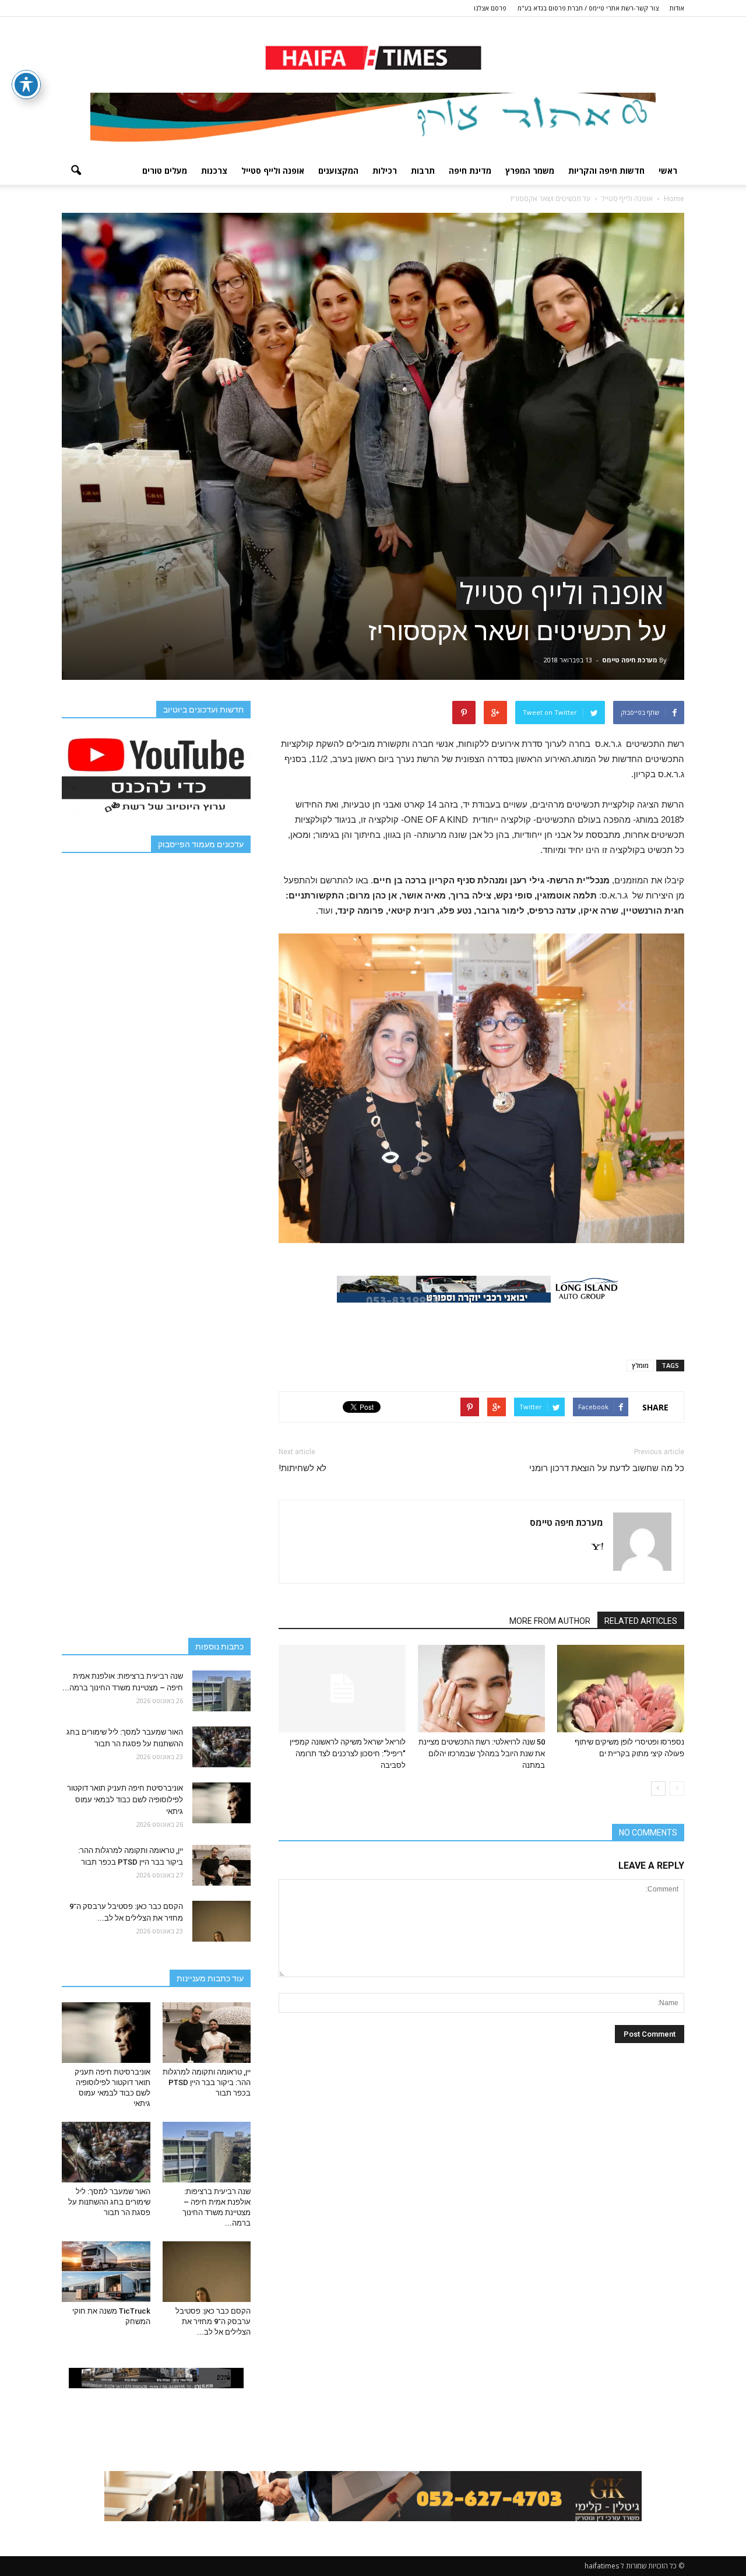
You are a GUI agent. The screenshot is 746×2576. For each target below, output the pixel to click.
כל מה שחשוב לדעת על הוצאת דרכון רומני (607, 1468)
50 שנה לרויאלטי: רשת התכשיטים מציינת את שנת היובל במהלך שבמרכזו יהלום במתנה (482, 1754)
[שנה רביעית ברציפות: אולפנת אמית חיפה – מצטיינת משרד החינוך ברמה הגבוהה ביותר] (221, 1691)
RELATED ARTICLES (641, 1621)
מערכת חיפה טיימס (630, 660)
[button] (76, 171)
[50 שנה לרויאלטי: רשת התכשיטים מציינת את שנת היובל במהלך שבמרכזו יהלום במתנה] (481, 1689)
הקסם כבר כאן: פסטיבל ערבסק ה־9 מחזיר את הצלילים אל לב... (213, 2321)
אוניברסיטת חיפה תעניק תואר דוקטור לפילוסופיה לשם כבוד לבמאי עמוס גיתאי (125, 1800)
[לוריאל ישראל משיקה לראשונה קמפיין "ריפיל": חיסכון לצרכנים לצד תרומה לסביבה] (342, 1689)
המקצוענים (338, 171)
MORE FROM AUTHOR (550, 1621)
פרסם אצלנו (490, 8)
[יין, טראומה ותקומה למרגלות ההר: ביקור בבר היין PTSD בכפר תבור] (221, 1865)
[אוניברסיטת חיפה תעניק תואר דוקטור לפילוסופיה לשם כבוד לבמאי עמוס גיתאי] (221, 1803)
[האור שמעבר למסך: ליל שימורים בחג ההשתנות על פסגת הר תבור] (221, 1747)
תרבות (423, 171)
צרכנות (214, 171)
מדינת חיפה (470, 171)
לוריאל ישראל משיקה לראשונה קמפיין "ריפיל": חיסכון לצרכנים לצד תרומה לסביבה (348, 1754)
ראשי (668, 171)
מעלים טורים (165, 171)
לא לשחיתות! (302, 1468)
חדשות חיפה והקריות (606, 171)
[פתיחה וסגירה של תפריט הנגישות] (26, 85)
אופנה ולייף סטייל (273, 171)
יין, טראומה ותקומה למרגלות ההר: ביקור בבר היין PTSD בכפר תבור (207, 2082)
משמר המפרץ (530, 171)
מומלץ (640, 1365)
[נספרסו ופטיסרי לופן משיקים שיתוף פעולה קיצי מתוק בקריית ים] (621, 1689)
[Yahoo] (593, 1547)
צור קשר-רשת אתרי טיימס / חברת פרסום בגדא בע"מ (588, 8)
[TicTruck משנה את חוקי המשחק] (106, 2272)
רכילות (385, 171)
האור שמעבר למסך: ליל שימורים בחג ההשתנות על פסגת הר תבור (109, 2202)
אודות (677, 8)
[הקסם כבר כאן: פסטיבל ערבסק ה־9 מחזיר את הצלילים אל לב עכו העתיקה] (221, 1921)
